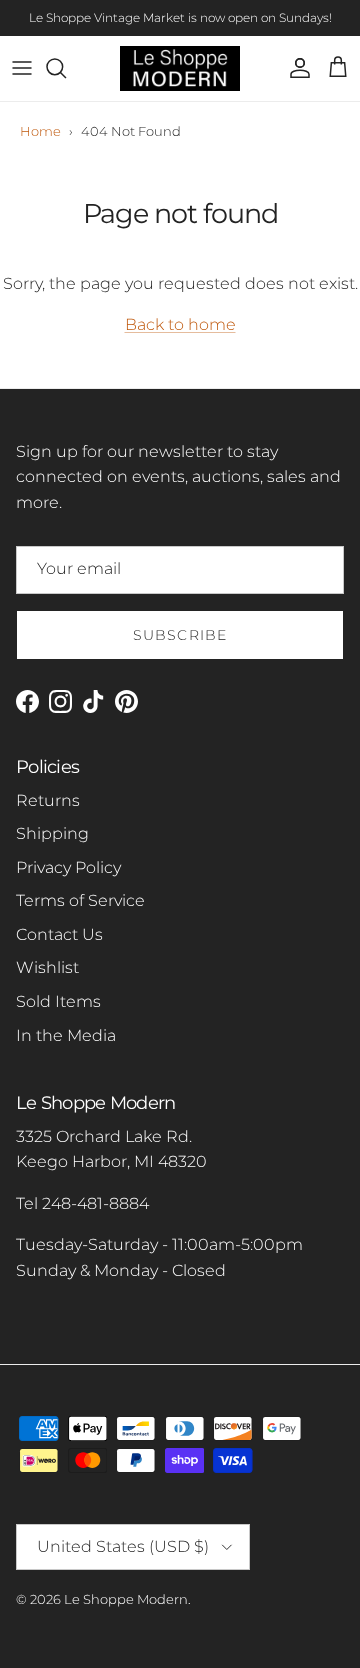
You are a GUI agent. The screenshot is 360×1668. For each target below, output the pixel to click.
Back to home (180, 324)
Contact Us (59, 934)
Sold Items (58, 1001)
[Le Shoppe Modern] (180, 68)
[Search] (66, 68)
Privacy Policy (68, 867)
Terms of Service (80, 900)
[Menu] (22, 68)
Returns (48, 800)
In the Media (66, 1035)
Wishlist (47, 967)
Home (40, 131)
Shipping (52, 833)
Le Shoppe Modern (126, 1599)
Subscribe (180, 635)
